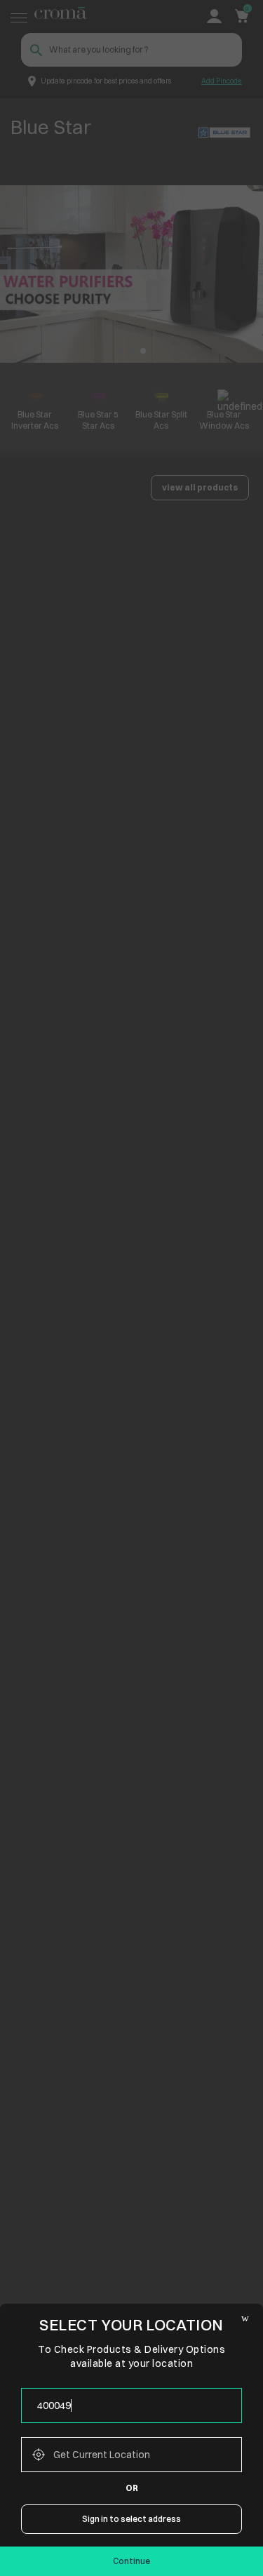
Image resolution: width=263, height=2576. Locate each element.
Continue (131, 2561)
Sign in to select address (131, 2519)
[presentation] (131, 2405)
